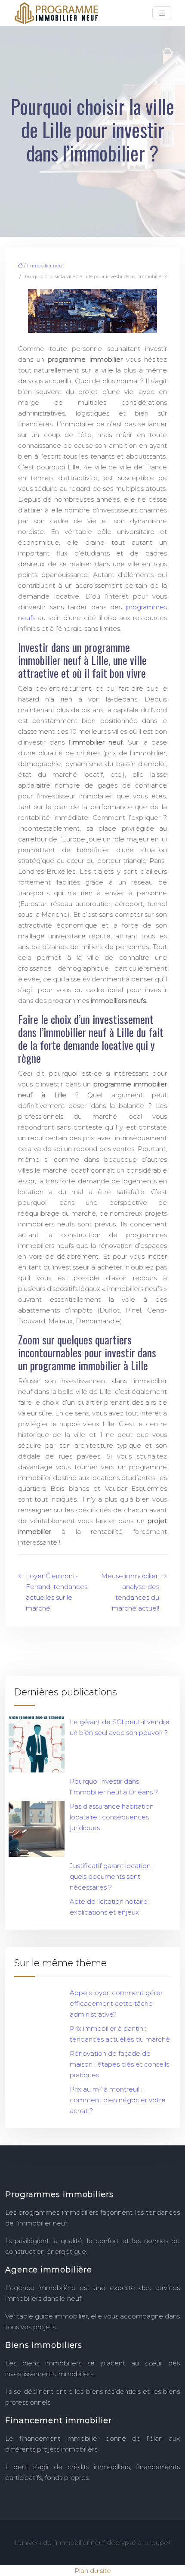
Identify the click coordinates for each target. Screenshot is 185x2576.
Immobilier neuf (46, 266)
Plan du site (93, 2571)
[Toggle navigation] (162, 13)
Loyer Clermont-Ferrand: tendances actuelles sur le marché (57, 1592)
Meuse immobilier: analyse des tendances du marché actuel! (130, 1592)
